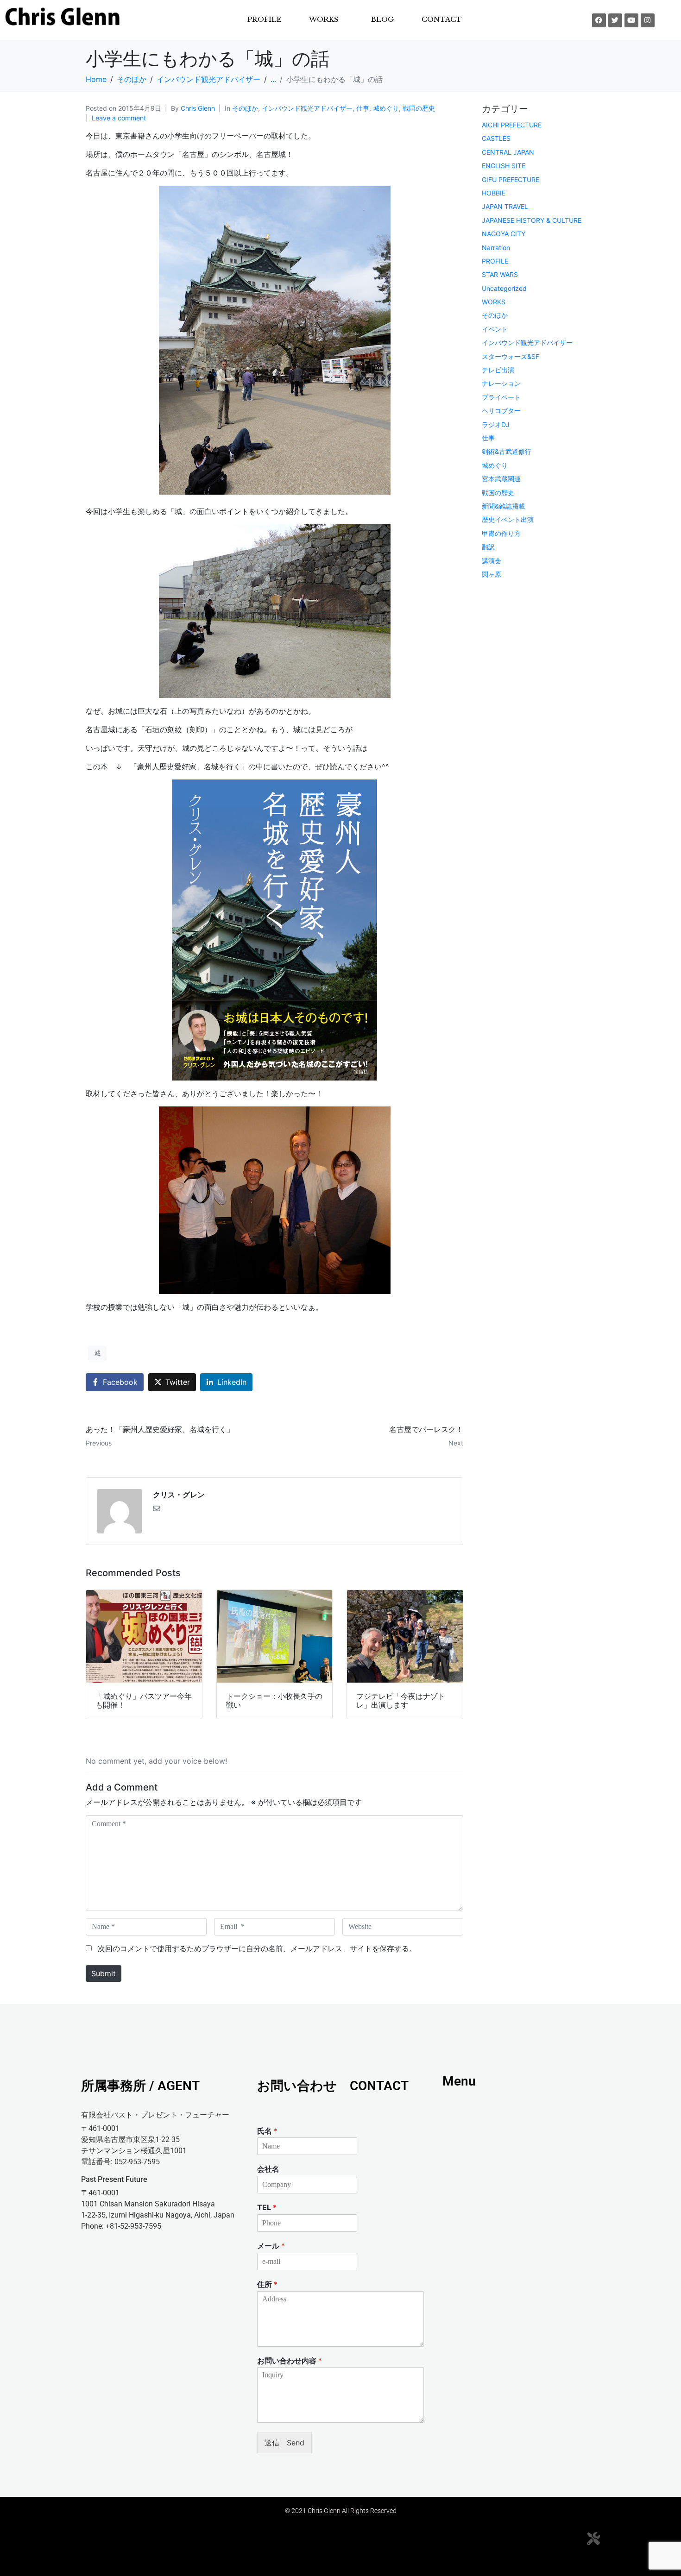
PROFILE (264, 19)
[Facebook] (599, 20)
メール (271, 2246)
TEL (267, 2207)
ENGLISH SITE (504, 166)
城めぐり (386, 108)
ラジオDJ (496, 424)
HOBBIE (494, 193)
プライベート (501, 397)
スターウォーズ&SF (511, 356)
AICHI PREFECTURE (512, 125)
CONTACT (442, 19)
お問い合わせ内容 (290, 2361)
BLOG (382, 19)
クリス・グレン (179, 1495)
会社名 (268, 2169)
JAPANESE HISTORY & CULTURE (532, 220)
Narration (496, 248)
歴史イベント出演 (508, 519)
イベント (495, 329)
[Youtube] (631, 20)
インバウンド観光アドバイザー (307, 108)
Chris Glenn (198, 108)
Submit (104, 1973)
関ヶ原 (492, 574)
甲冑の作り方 (501, 533)
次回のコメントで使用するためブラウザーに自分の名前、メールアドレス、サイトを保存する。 (257, 1948)
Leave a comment (119, 118)
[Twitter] (615, 20)
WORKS (494, 302)
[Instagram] (648, 20)
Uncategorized (504, 288)
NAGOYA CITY (504, 234)
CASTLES (496, 138)
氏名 (267, 2131)
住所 (267, 2284)
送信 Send (284, 2443)
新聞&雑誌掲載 (503, 506)
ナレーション (501, 383)
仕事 (363, 108)
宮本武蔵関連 (501, 479)
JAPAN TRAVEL (505, 206)
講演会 (492, 561)
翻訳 (488, 547)
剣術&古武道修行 (507, 451)
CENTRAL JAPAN (508, 152)
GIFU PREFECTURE (511, 179)
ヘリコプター (501, 411)
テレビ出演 (498, 370)
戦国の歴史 (419, 108)
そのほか (245, 108)
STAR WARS (500, 274)
